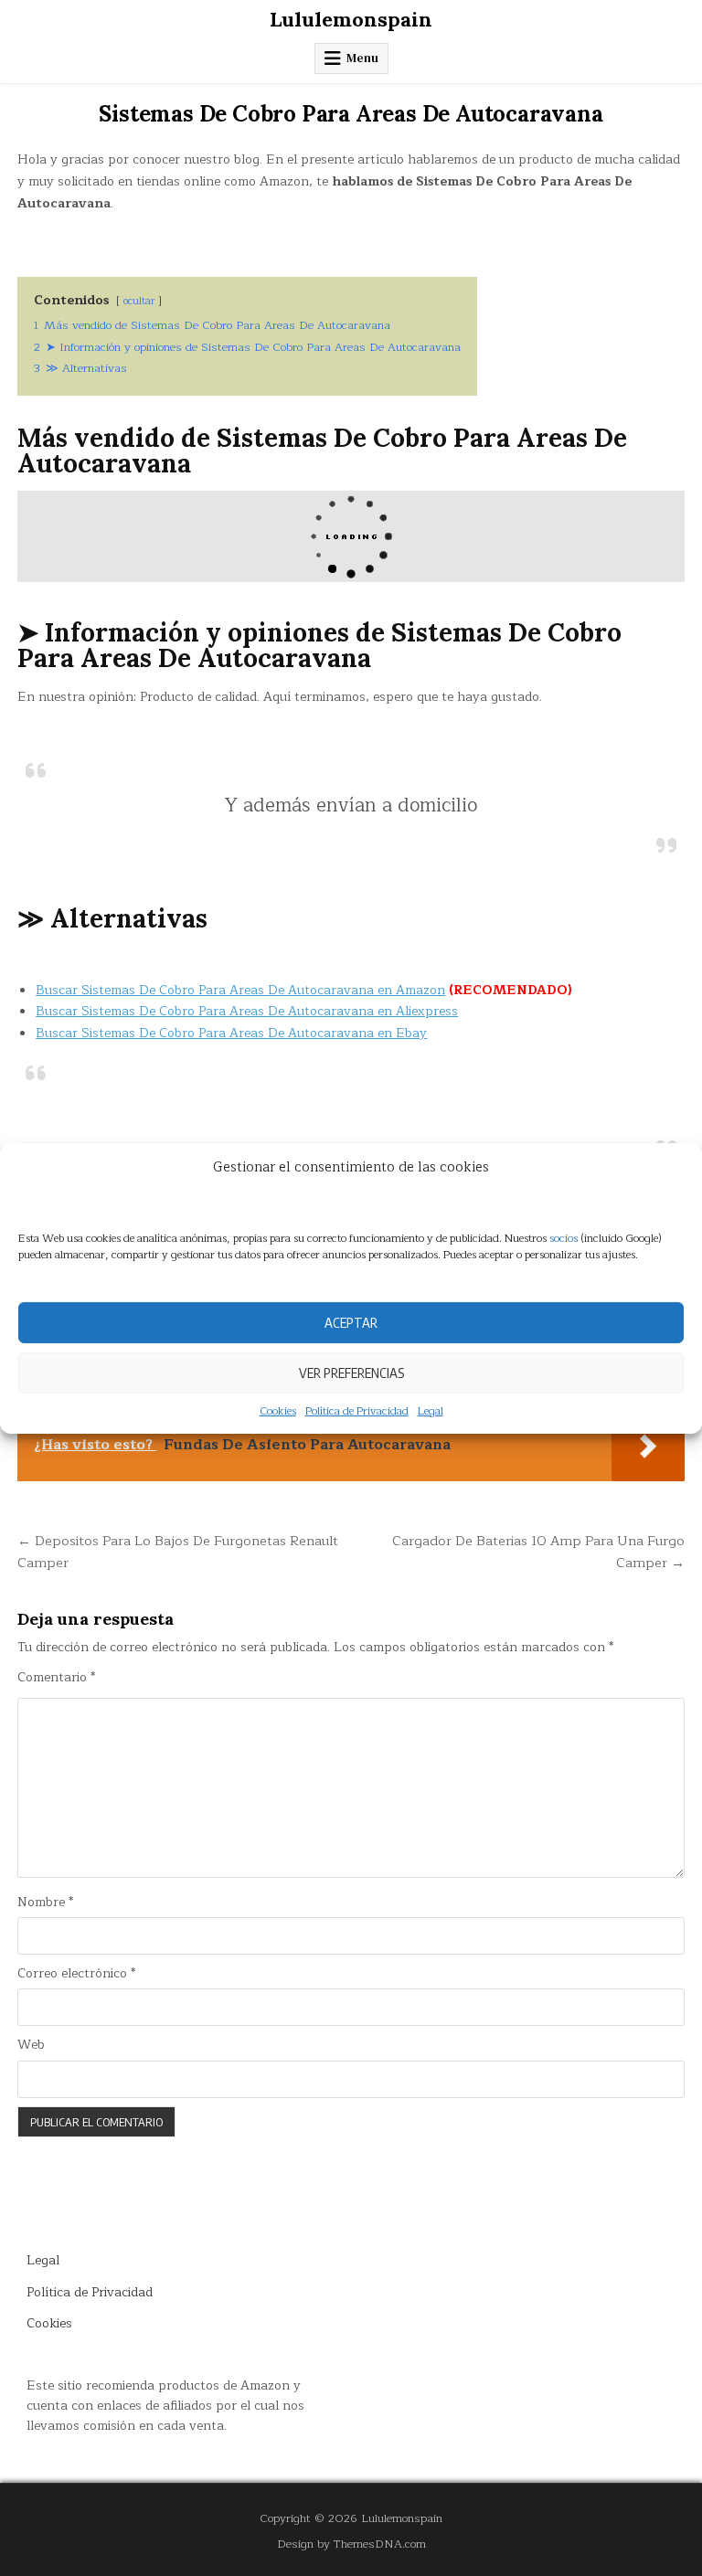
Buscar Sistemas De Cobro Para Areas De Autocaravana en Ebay (231, 1033)
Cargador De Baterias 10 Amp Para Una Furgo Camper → (538, 1552)
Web (31, 2045)
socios (564, 1237)
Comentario (56, 1678)
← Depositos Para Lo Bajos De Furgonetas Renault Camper (178, 1552)
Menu (362, 58)
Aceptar (351, 1322)
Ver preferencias (351, 1373)
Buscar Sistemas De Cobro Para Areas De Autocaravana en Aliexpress (247, 1011)
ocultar (139, 301)
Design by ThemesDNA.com (351, 2544)
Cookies (278, 1410)
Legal (431, 1410)
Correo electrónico (76, 1974)
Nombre (45, 1903)
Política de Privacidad (357, 1410)
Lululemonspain (351, 19)
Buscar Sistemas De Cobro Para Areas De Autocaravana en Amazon (240, 990)
